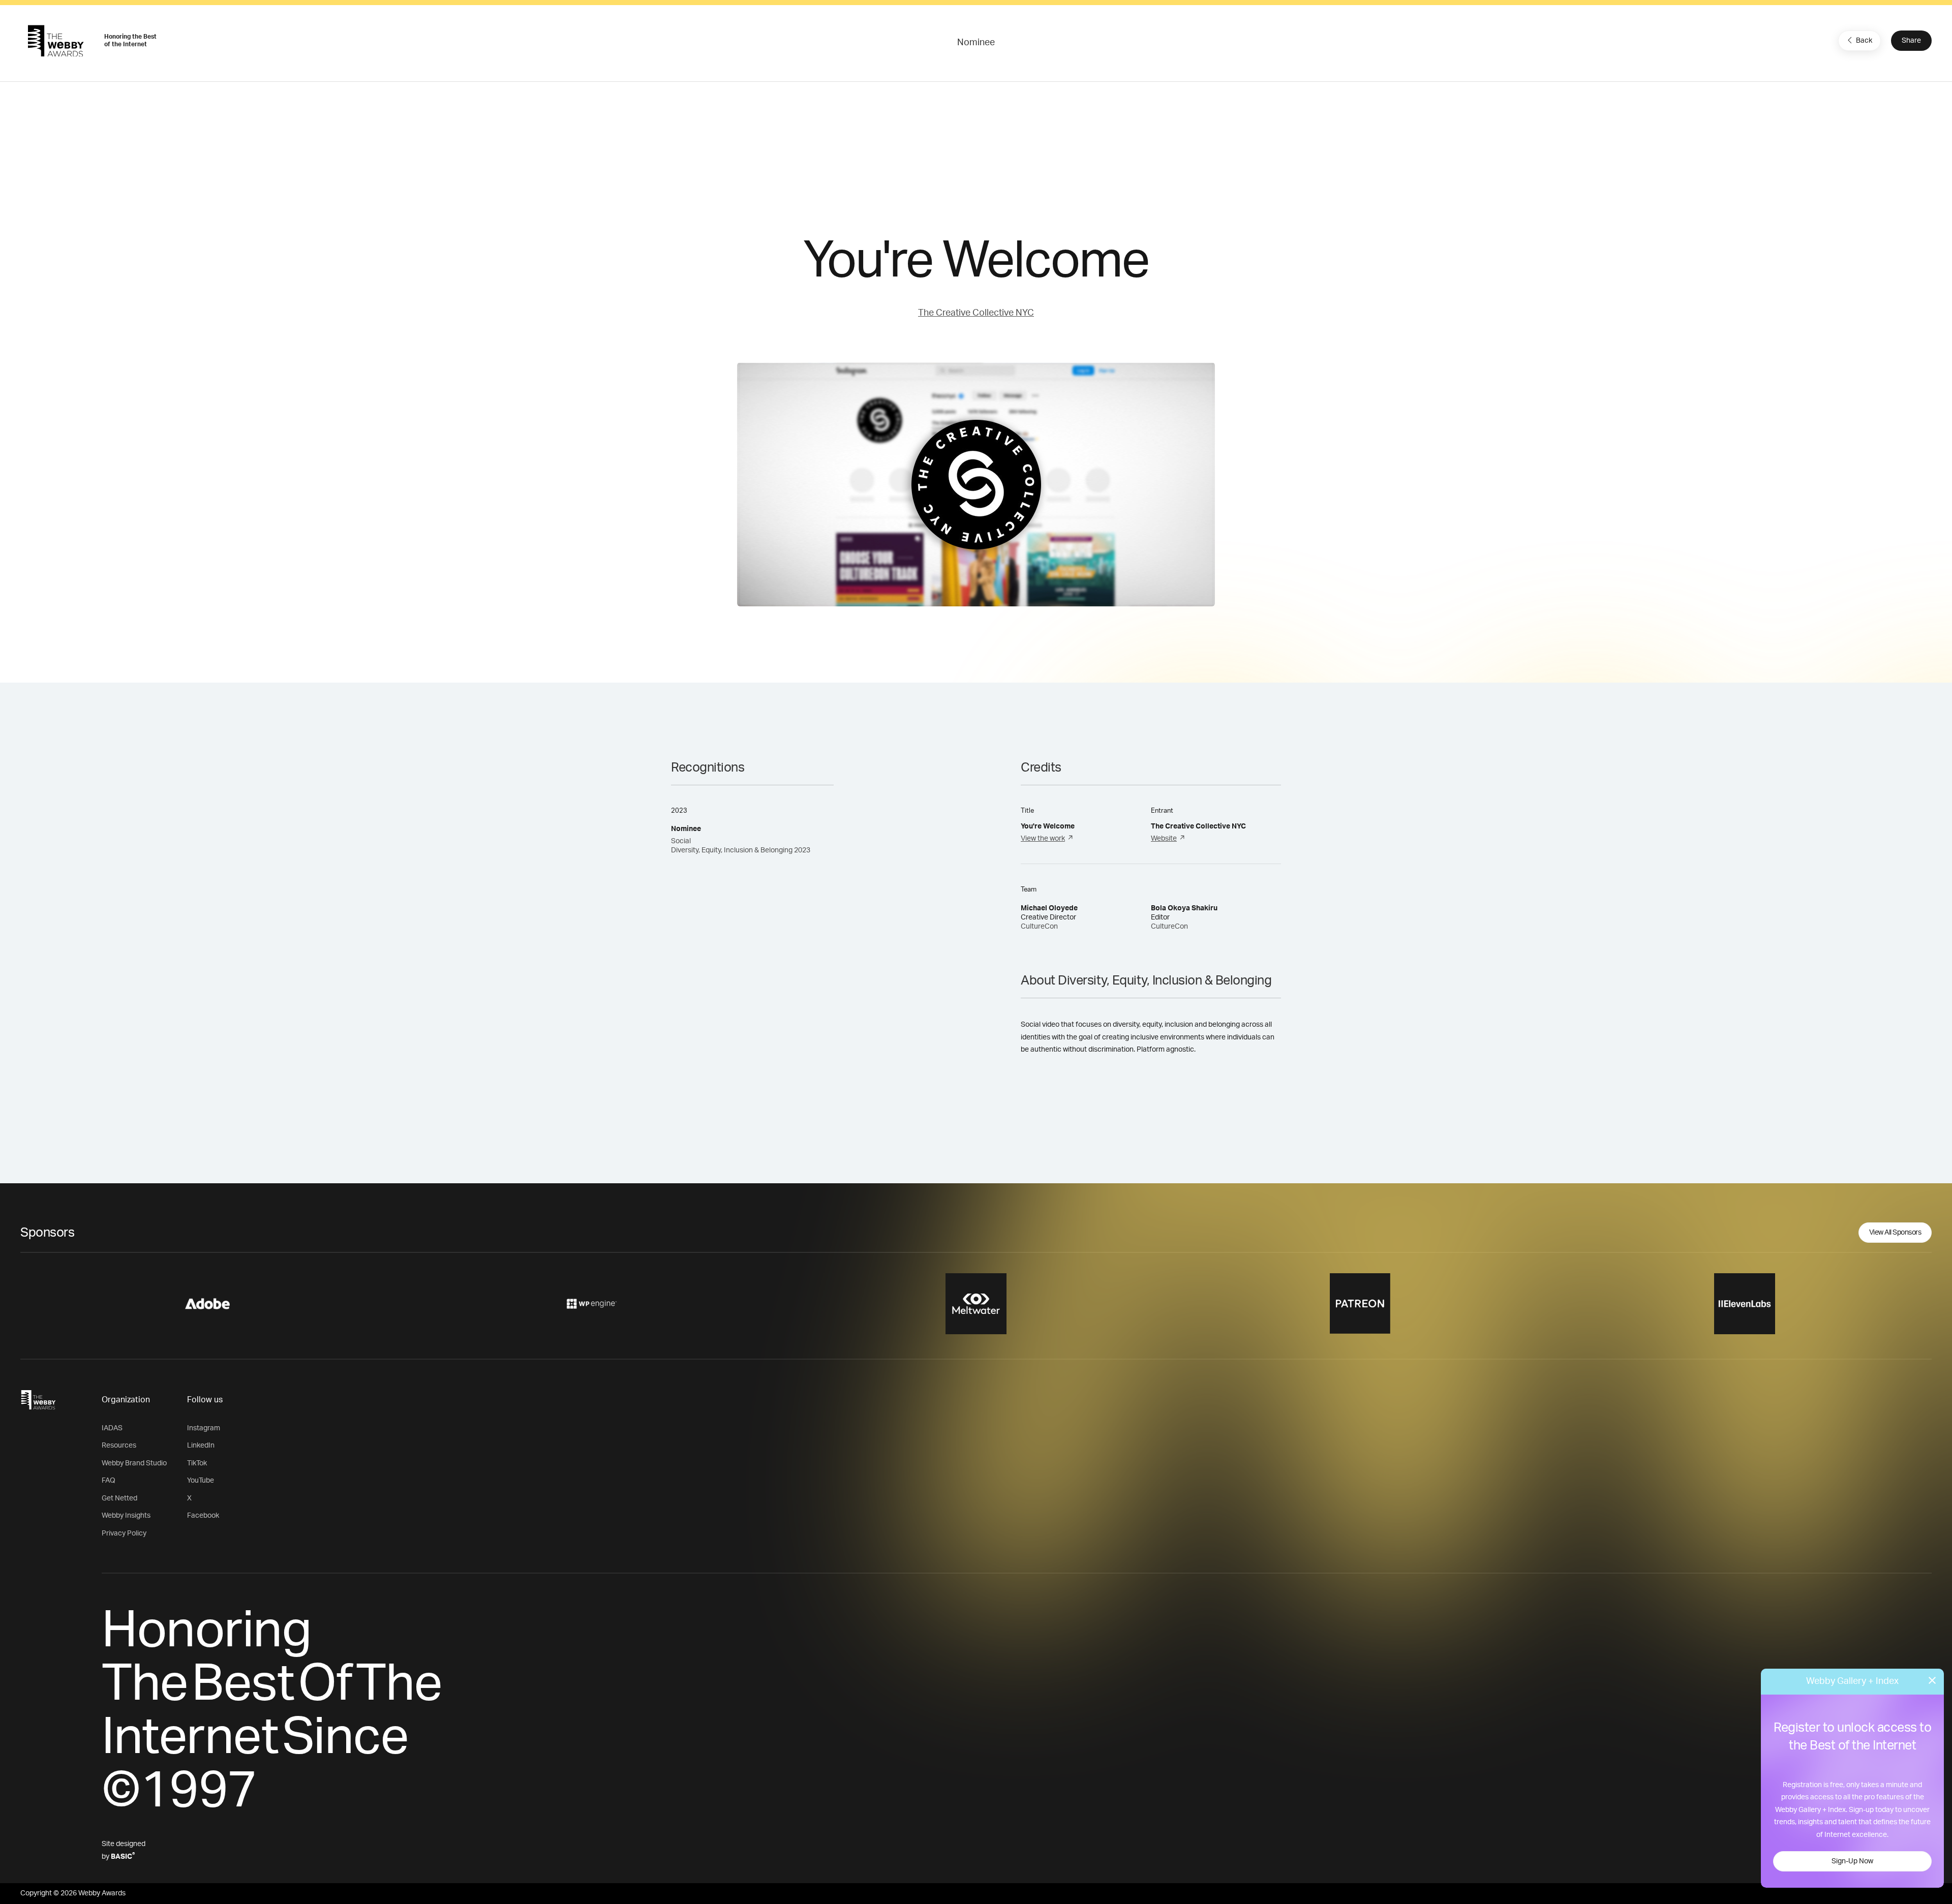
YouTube (201, 1481)
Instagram (204, 1428)
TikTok (197, 1463)
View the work (1043, 839)
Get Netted (119, 1498)
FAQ (109, 1481)
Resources (119, 1446)
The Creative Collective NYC (976, 313)
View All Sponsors (1895, 1233)
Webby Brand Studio (134, 1463)
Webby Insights (126, 1516)
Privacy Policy (124, 1533)
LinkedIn (201, 1446)
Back (1864, 41)
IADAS (112, 1428)
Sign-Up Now (1852, 1861)
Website (1164, 839)
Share (1911, 41)
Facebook (203, 1516)
